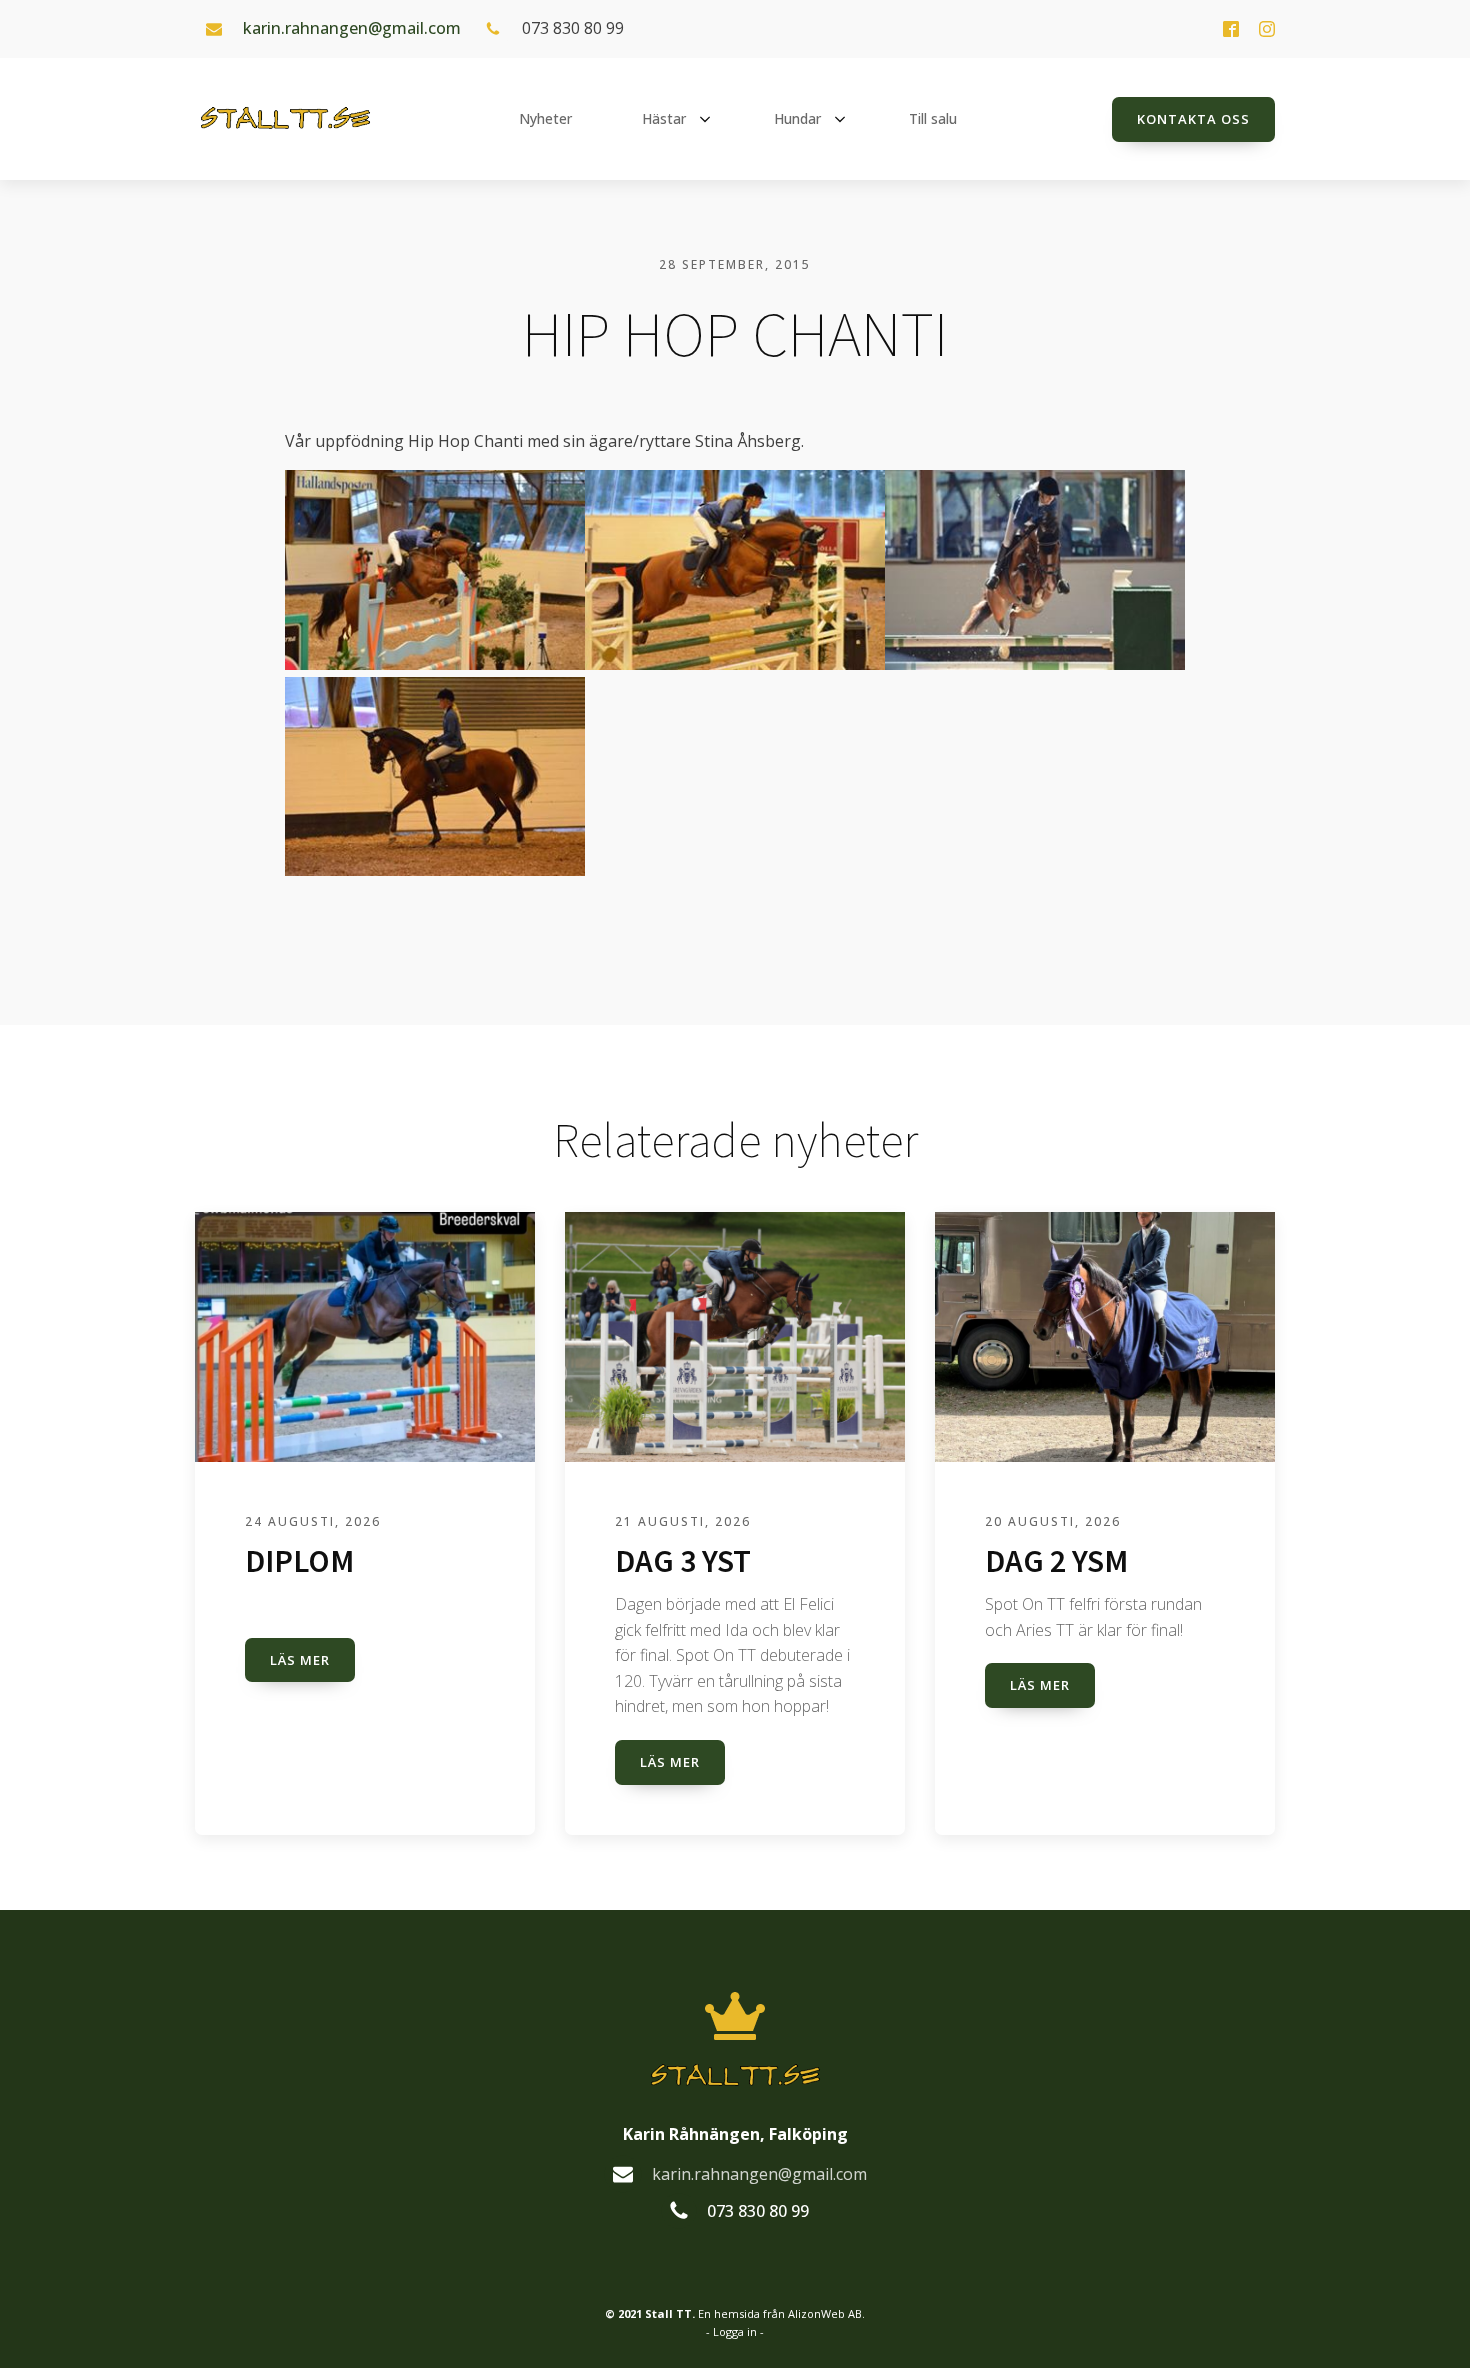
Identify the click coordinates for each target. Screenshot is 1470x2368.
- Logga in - (735, 2331)
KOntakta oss (1193, 119)
